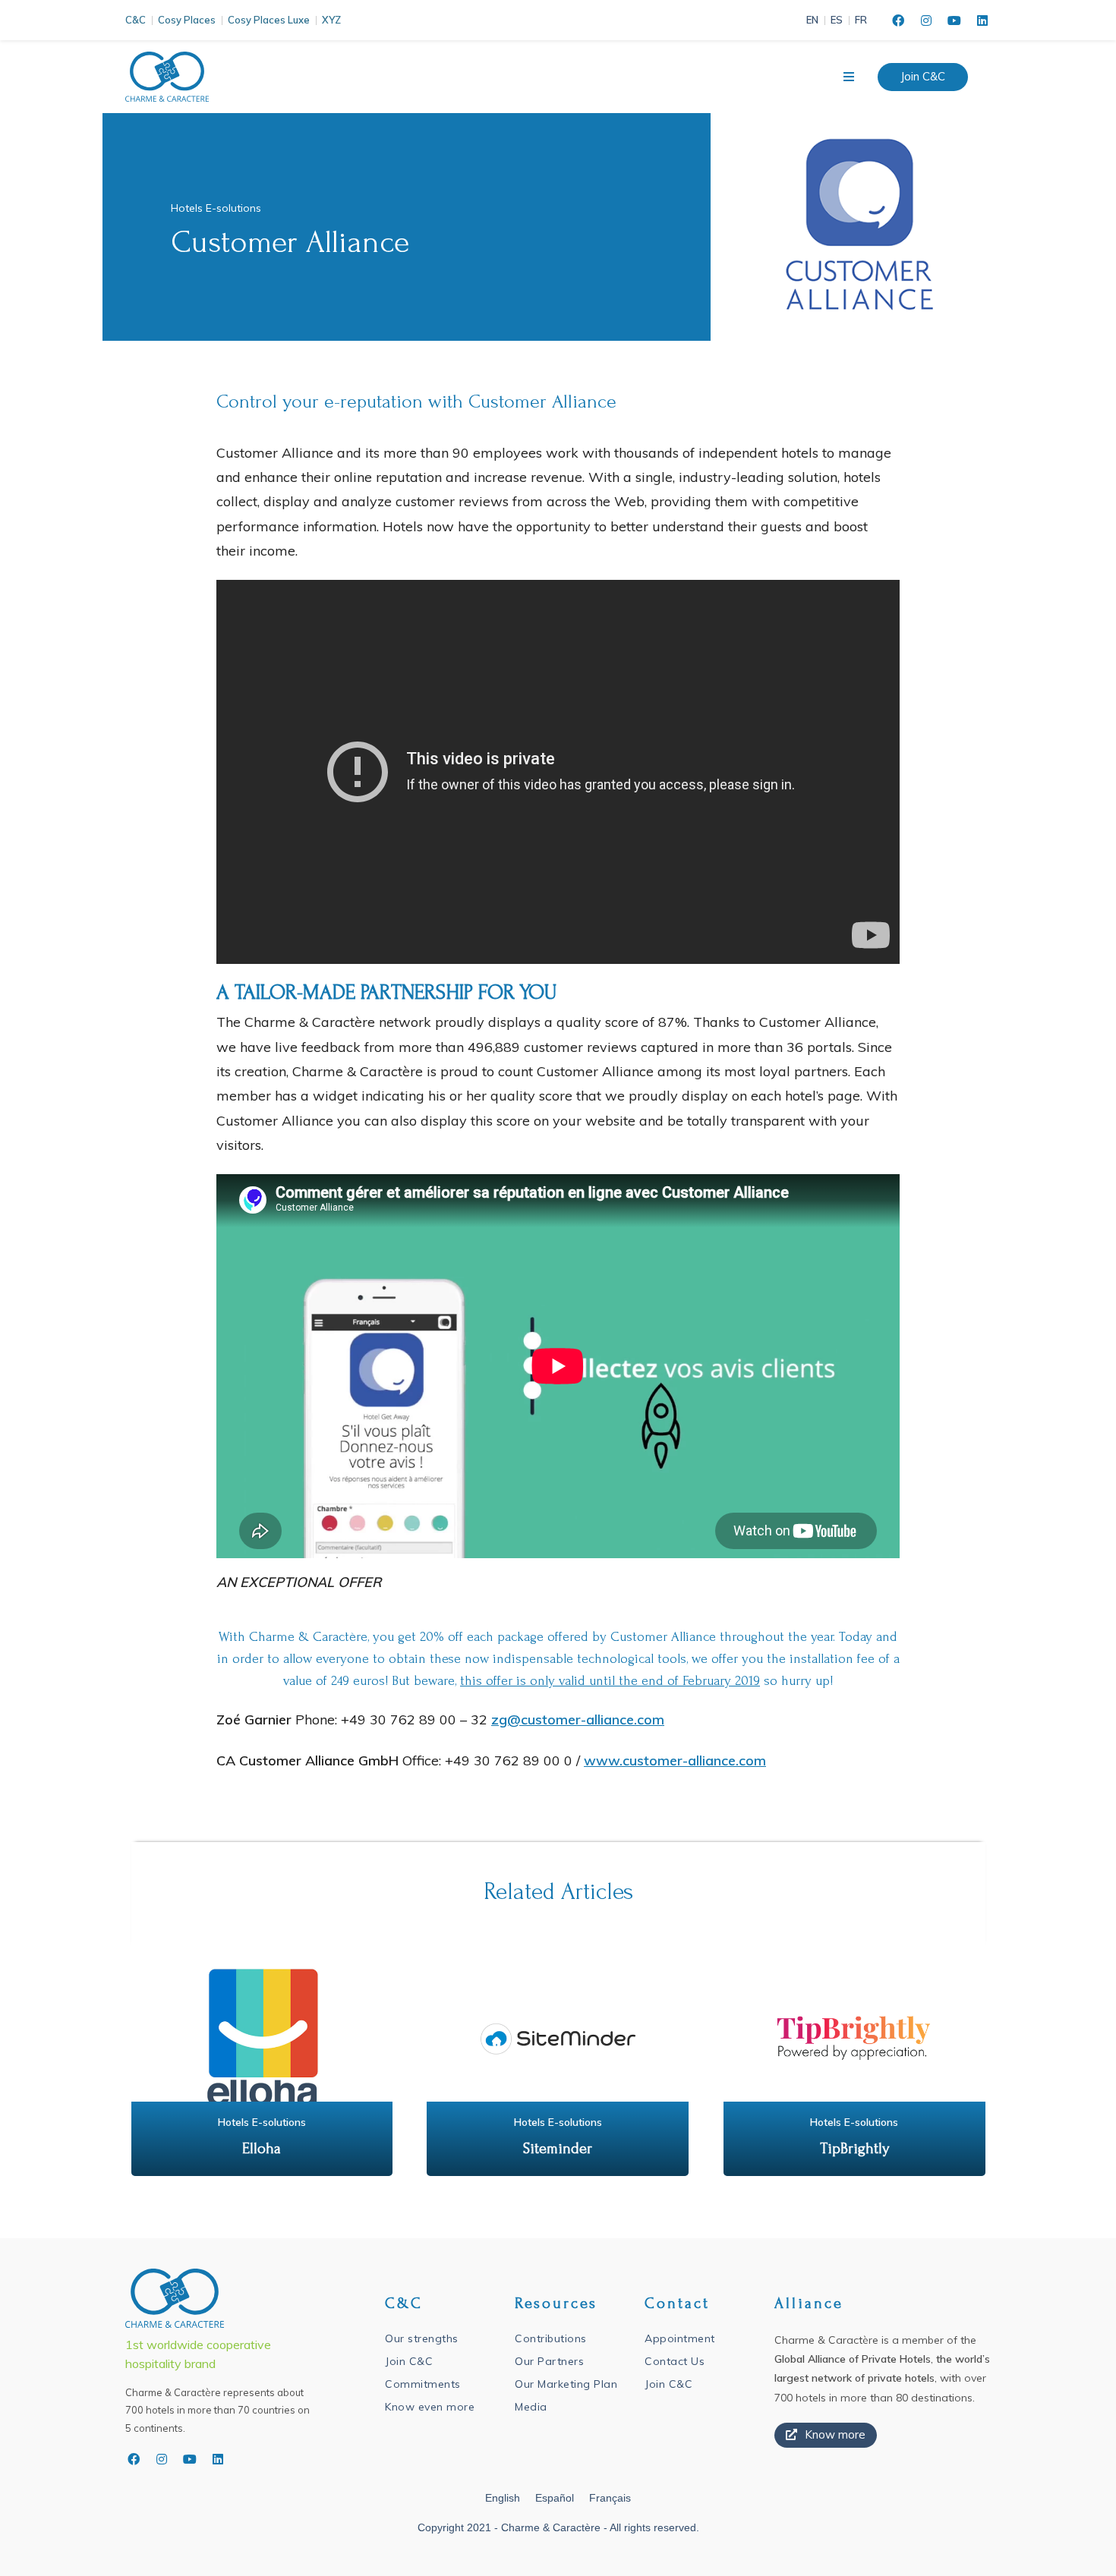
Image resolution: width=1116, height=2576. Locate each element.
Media (531, 2407)
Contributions (551, 2338)
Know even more (430, 2407)
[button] (923, 77)
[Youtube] (954, 20)
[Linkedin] (982, 20)
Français (610, 2498)
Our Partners (549, 2361)
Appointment (680, 2338)
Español (555, 2498)
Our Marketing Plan (566, 2384)
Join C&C (409, 2361)
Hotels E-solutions (216, 208)
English (503, 2498)
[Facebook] (898, 20)
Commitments (423, 2384)
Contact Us (675, 2361)
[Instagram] (926, 20)
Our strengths (422, 2338)
